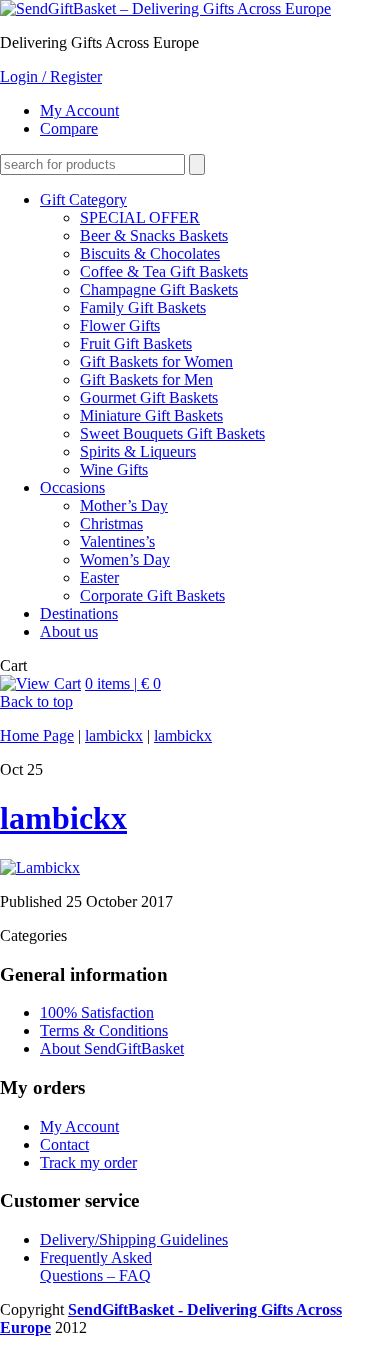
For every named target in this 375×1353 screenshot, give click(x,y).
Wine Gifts (114, 469)
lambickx (114, 735)
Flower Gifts (120, 325)
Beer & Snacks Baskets (154, 235)
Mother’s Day (124, 505)
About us (69, 631)
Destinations (79, 613)
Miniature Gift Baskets (151, 415)
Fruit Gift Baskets (136, 343)
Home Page (37, 735)
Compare (69, 128)
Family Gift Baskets (143, 307)
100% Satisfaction (97, 1012)
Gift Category (83, 199)
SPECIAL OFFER (140, 217)
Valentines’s (117, 541)
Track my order (88, 1162)
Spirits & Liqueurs (138, 451)
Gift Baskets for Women (156, 361)
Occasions (72, 487)
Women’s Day (125, 559)
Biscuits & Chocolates (150, 253)
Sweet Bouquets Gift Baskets (172, 433)
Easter (99, 577)
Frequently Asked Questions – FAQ (96, 1266)
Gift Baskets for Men (146, 379)
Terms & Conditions (104, 1030)
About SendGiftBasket (112, 1048)
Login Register (51, 76)
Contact (64, 1144)
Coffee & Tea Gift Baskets (164, 271)
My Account (79, 110)
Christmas (111, 523)
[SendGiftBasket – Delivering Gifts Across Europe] (165, 8)
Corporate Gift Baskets (152, 595)
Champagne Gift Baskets (159, 289)
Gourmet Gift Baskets (149, 397)
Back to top (36, 701)
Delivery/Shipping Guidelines (134, 1239)
